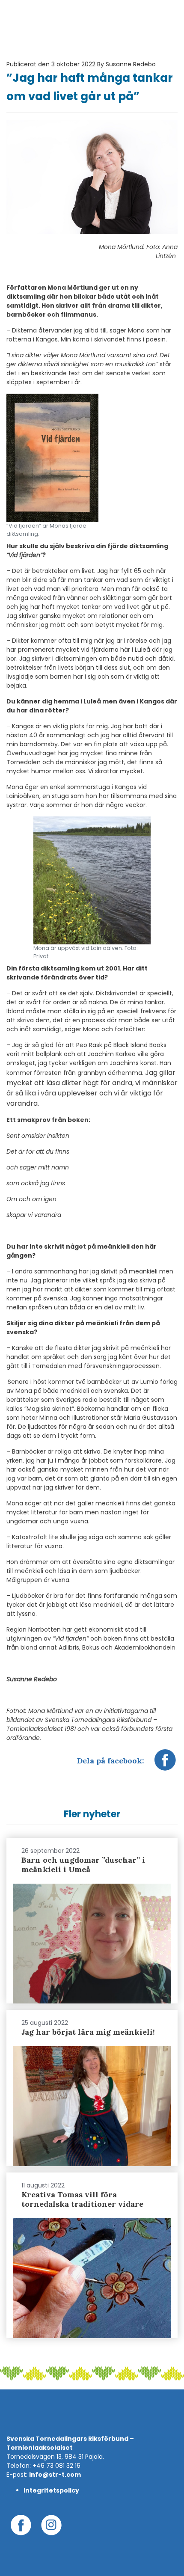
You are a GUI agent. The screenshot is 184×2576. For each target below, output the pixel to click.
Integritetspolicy (51, 2490)
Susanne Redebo (131, 64)
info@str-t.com (55, 2475)
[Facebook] (165, 1764)
